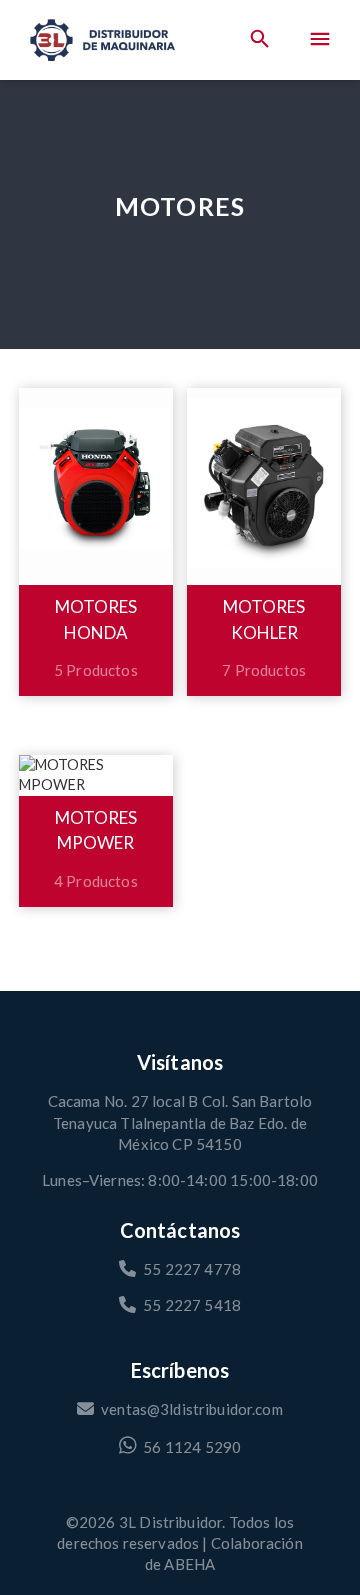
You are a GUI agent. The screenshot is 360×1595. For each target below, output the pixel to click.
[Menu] (320, 40)
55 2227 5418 (192, 1305)
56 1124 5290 (192, 1446)
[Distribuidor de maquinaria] (102, 40)
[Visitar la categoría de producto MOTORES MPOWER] (96, 775)
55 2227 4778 (192, 1269)
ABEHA (189, 1564)
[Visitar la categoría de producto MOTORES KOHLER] (264, 486)
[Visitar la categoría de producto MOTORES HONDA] (96, 486)
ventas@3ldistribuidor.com (192, 1409)
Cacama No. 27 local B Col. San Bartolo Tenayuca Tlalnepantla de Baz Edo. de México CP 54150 (180, 1122)
